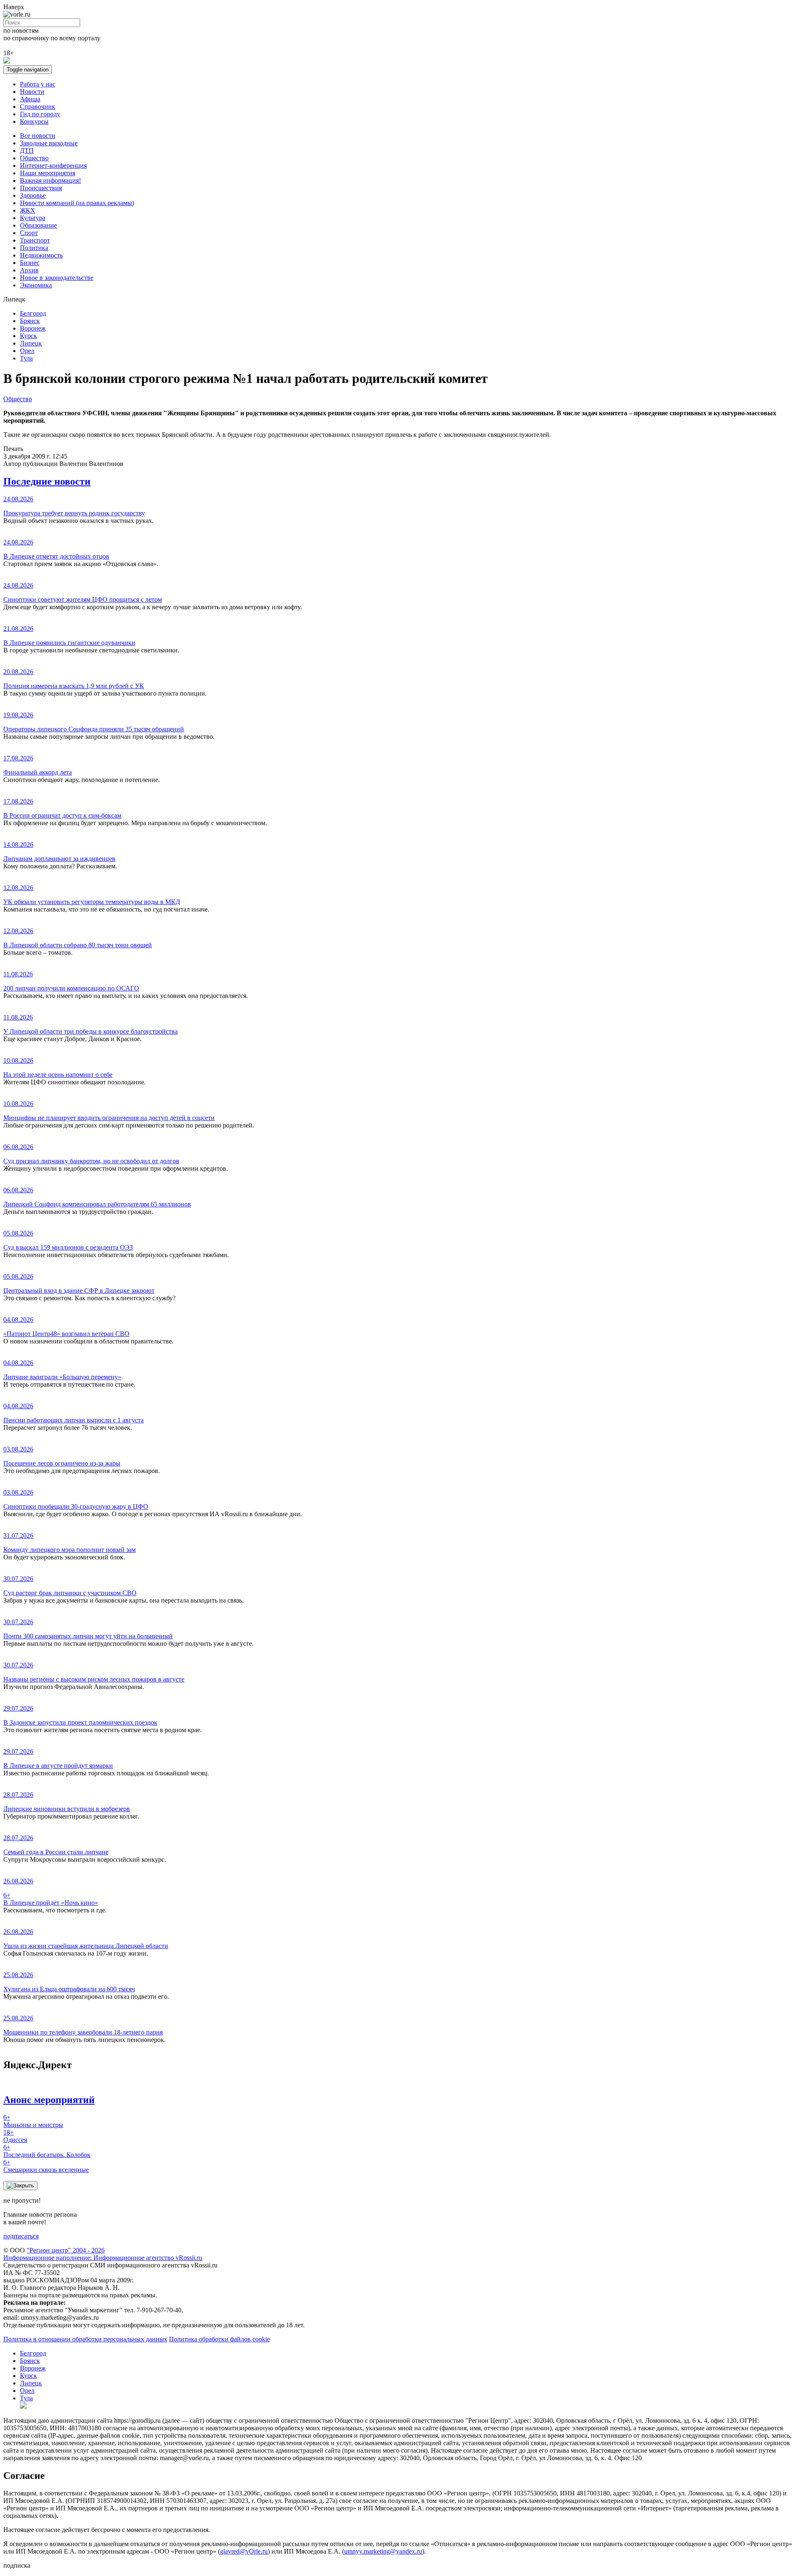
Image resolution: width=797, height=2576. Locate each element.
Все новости (38, 136)
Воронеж (33, 328)
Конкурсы (34, 121)
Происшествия (41, 188)
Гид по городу (40, 114)
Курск (28, 336)
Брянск (30, 321)
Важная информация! (50, 180)
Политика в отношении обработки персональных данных (85, 2339)
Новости (32, 92)
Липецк (31, 343)
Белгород (33, 313)
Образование (38, 225)
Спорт (29, 233)
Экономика (36, 285)
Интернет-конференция (53, 165)
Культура (33, 218)
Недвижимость (41, 255)
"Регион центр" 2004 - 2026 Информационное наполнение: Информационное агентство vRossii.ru (103, 2254)
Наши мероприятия (48, 173)
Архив (29, 270)
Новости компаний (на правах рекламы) (77, 203)
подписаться (21, 2236)
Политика (34, 248)
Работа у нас (38, 84)
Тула (26, 358)
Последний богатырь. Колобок (47, 2151)
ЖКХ (28, 210)
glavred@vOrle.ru (244, 2551)
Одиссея (15, 2136)
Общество (34, 158)
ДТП (27, 151)
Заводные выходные (49, 143)
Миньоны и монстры (33, 2121)
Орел (27, 351)
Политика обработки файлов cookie (219, 2339)
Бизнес (30, 263)
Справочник (38, 107)
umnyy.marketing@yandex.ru (383, 2551)
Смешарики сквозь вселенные (46, 2166)
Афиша (30, 99)
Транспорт (35, 240)
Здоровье (33, 195)
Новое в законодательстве (57, 278)
